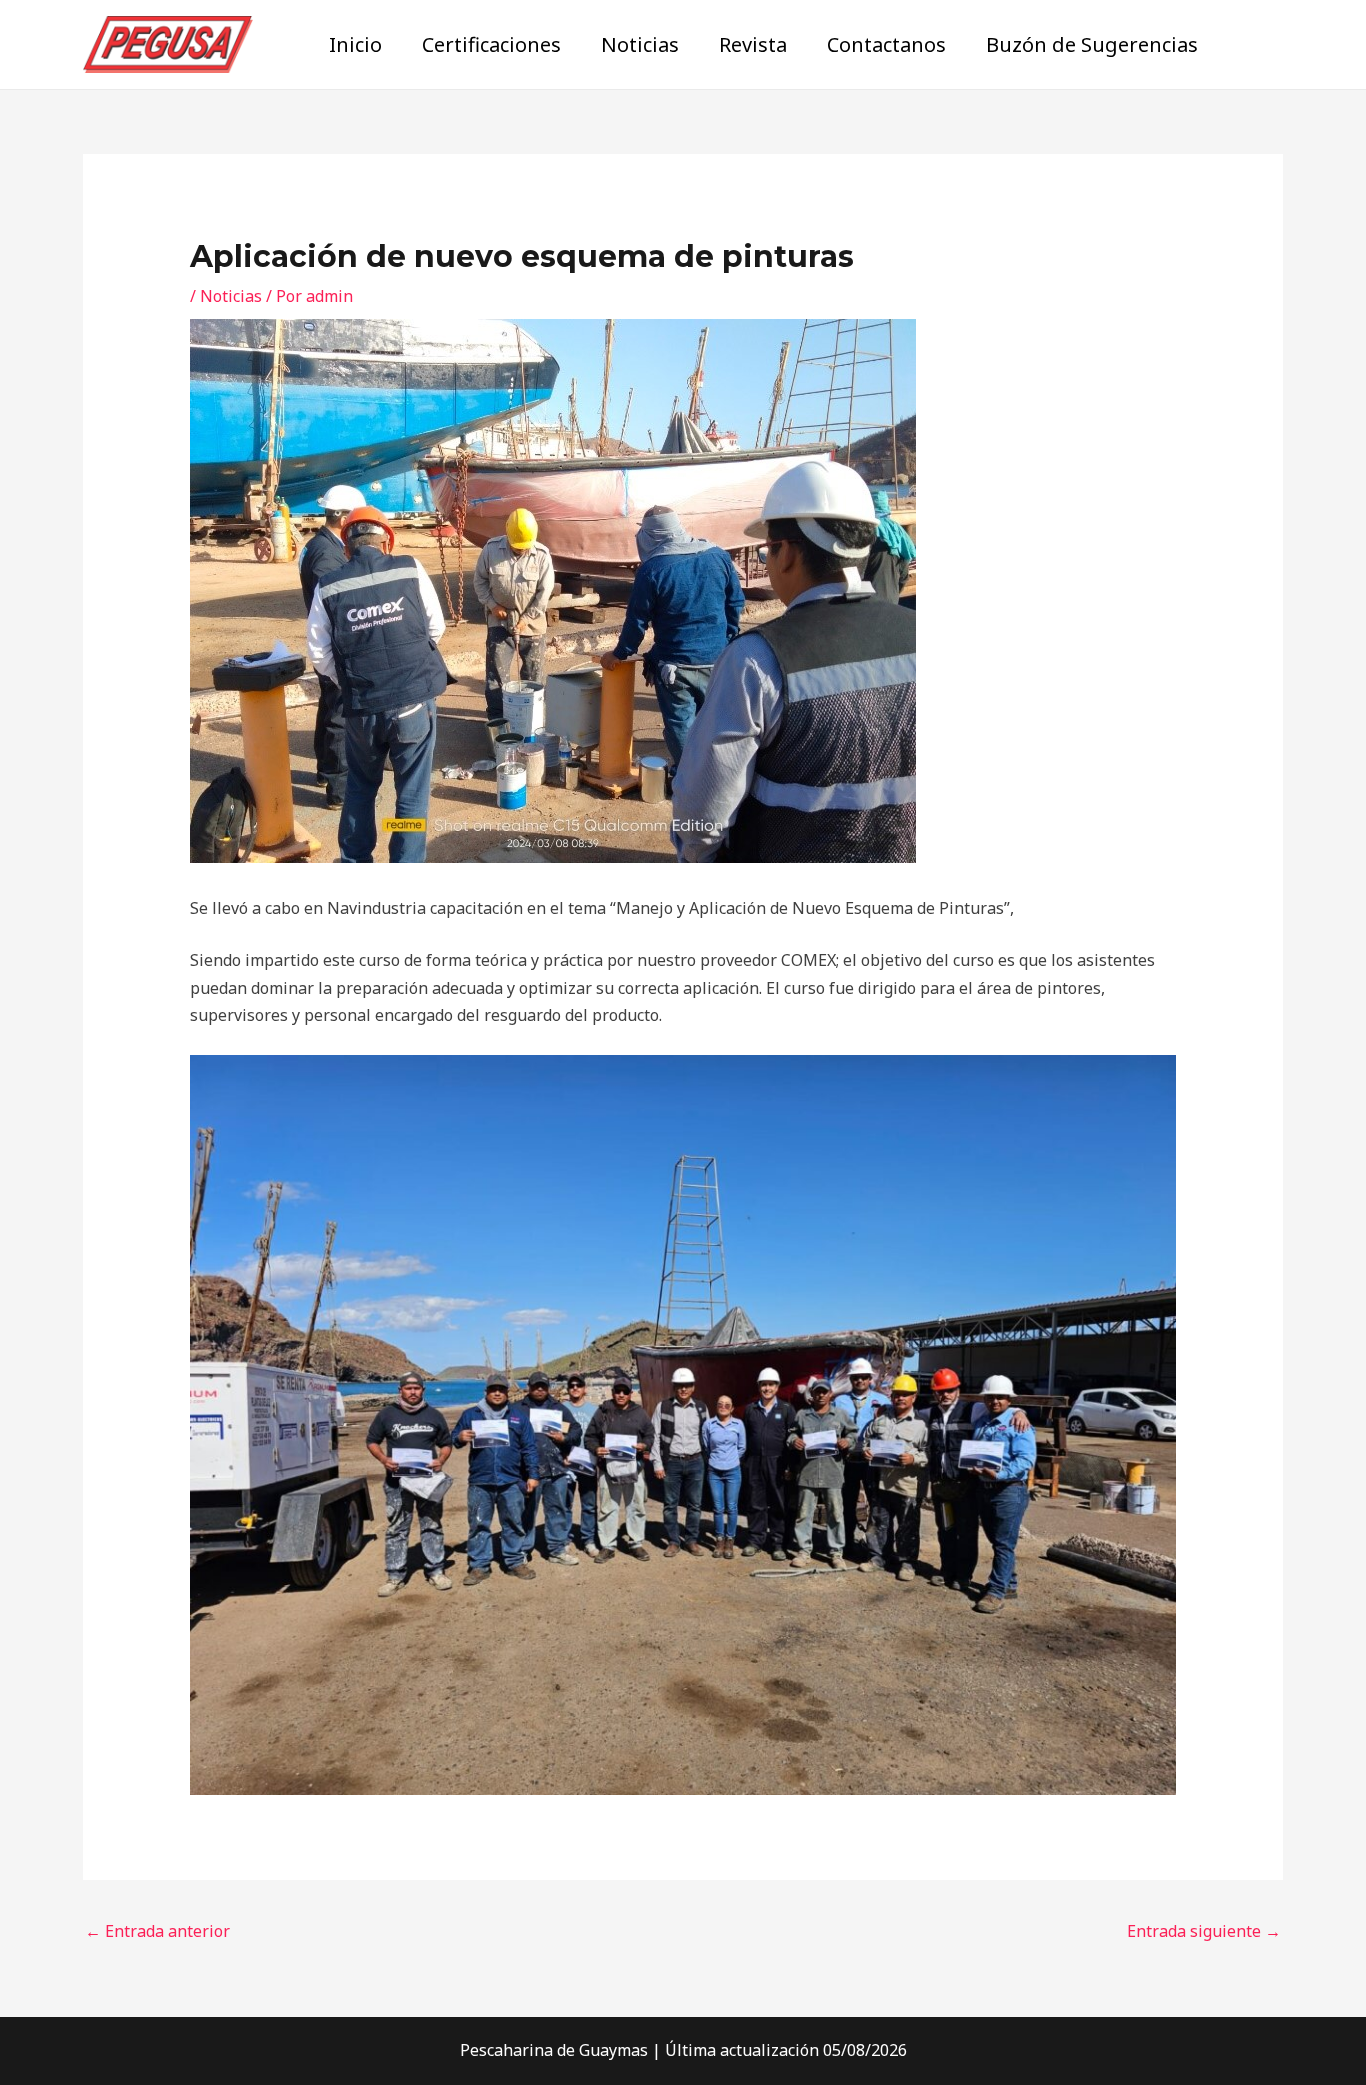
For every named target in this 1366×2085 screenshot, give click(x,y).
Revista (753, 44)
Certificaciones (491, 44)
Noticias (640, 44)
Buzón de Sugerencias (1092, 44)
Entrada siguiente (1204, 1931)
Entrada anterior (157, 1931)
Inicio (355, 44)
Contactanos (886, 44)
